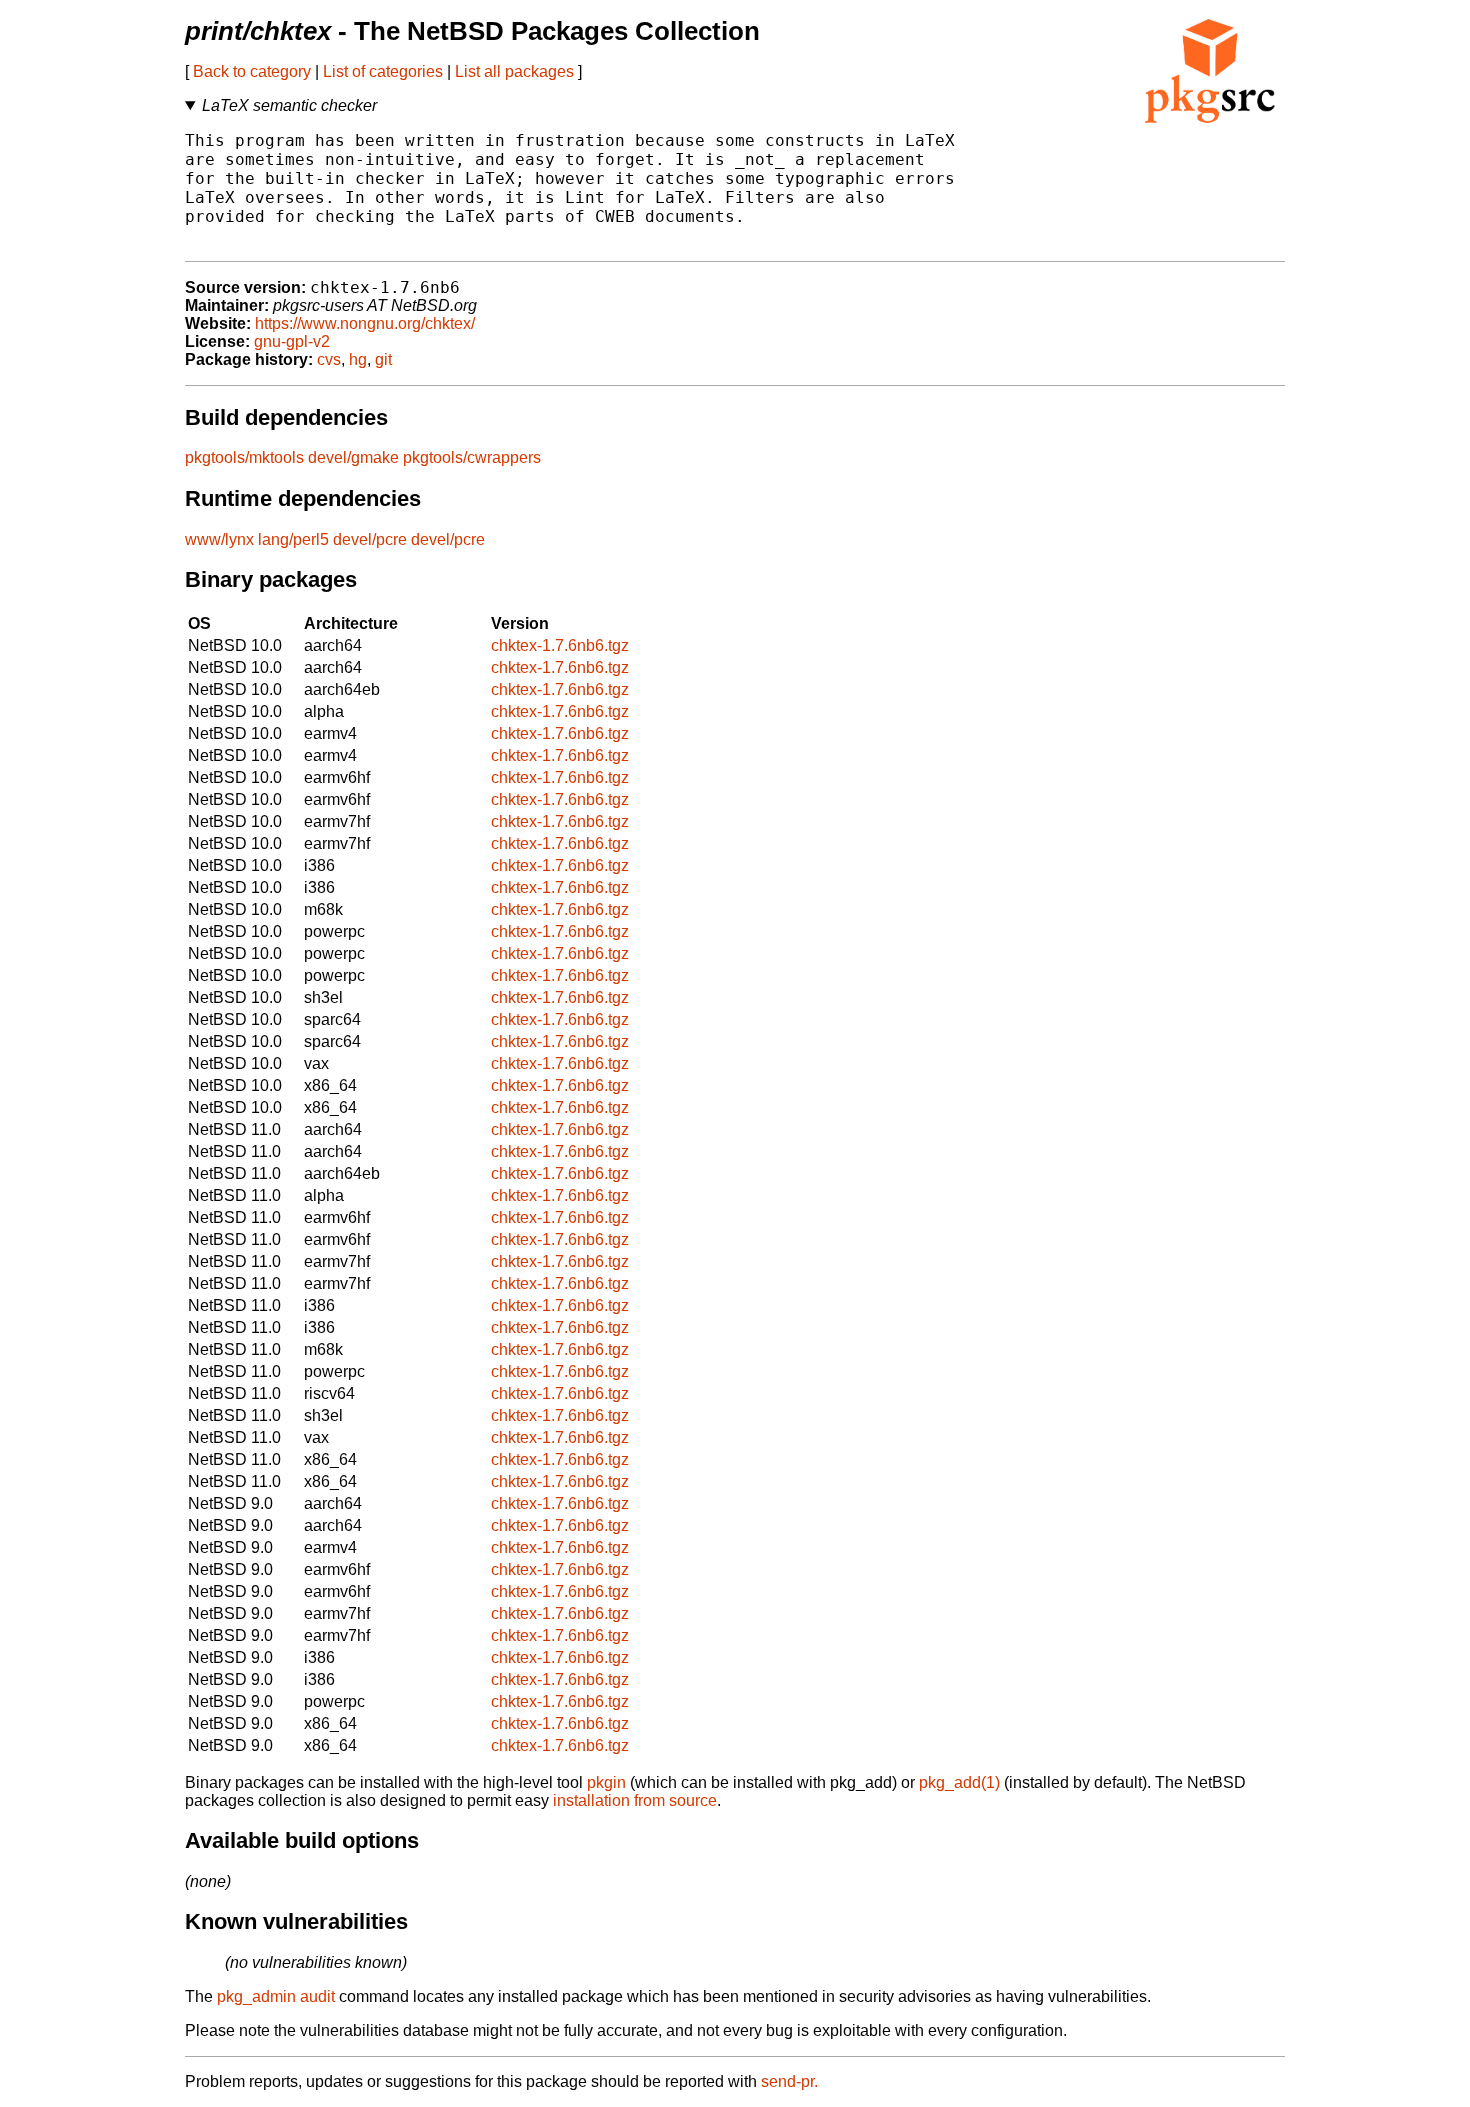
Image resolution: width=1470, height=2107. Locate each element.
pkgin (606, 1782)
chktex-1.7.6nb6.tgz (560, 645)
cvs (329, 359)
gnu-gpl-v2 (292, 341)
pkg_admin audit (276, 1996)
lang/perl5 (293, 539)
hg (358, 359)
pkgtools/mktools (244, 457)
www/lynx (219, 539)
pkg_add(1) (959, 1782)
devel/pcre (370, 539)
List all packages (514, 71)
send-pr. (789, 2081)
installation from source (635, 1800)
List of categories (383, 71)
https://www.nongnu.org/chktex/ (365, 323)
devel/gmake (353, 457)
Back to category (252, 71)
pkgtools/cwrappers (472, 457)
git (383, 359)
